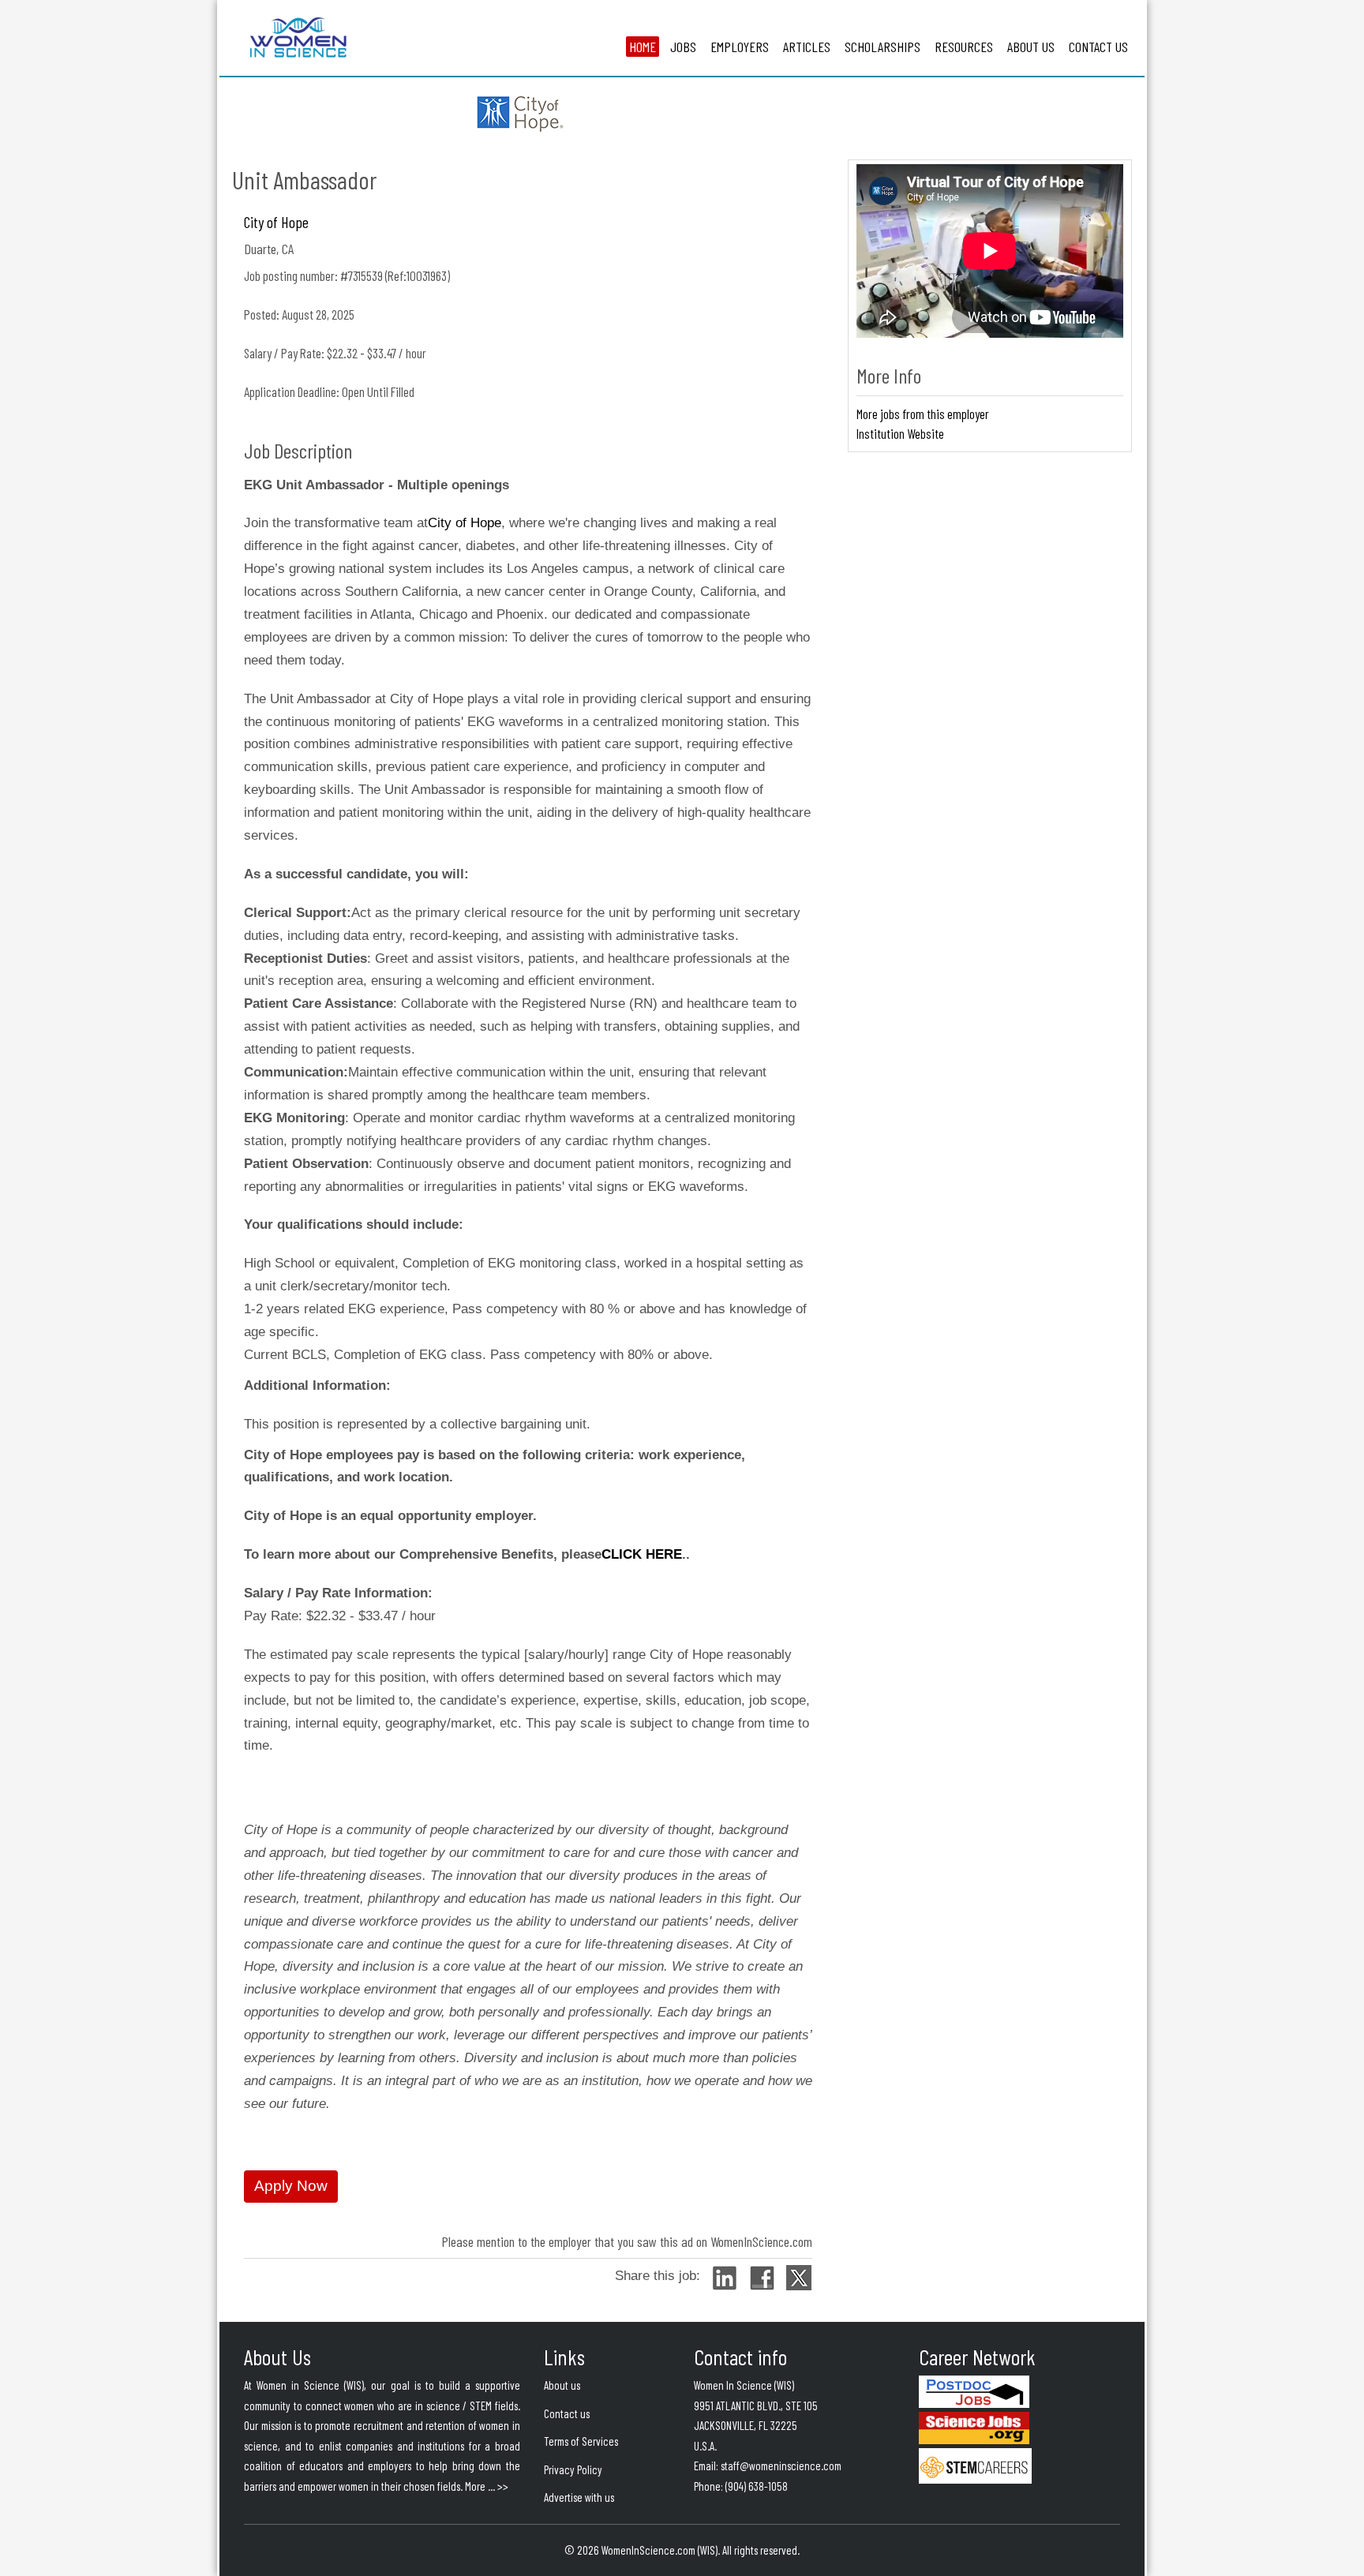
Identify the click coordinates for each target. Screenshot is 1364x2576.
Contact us (567, 2413)
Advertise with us (579, 2497)
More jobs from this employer (923, 414)
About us (562, 2385)
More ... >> (487, 2486)
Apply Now (291, 2186)
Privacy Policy (573, 2469)
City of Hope (276, 222)
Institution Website (900, 433)
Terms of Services (581, 2441)
